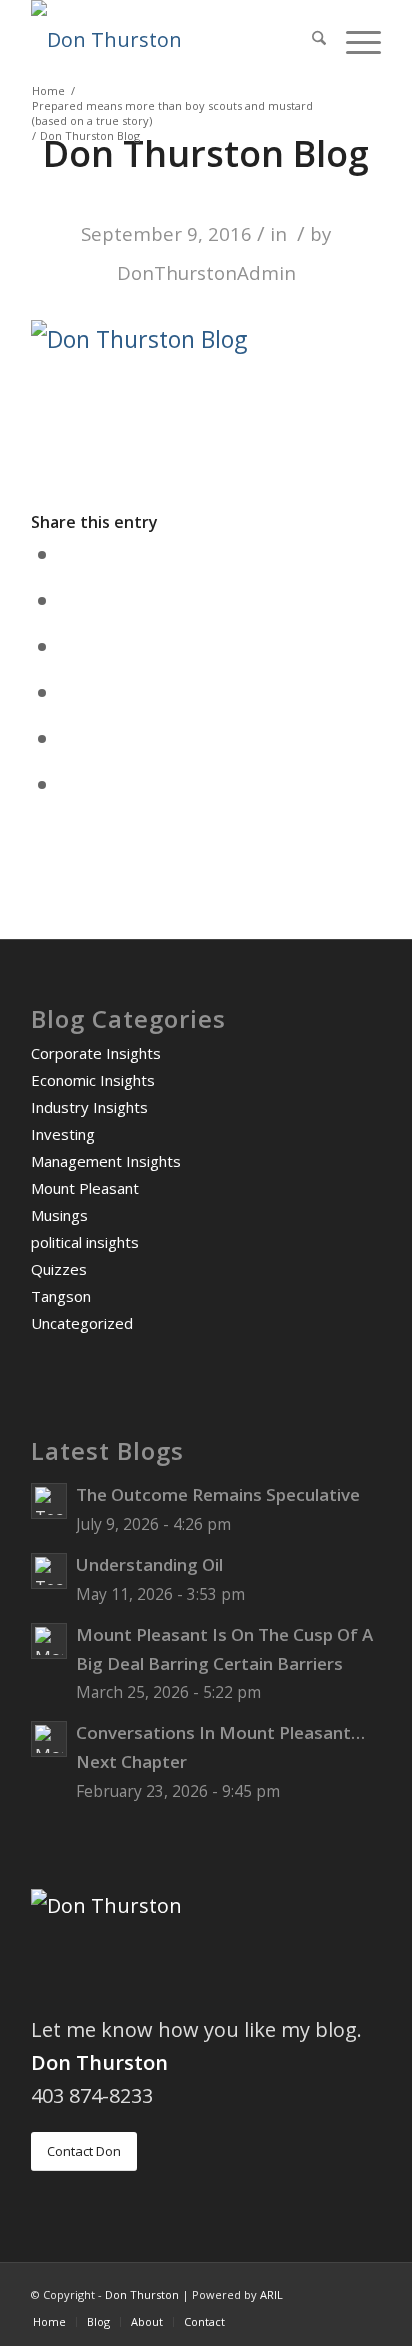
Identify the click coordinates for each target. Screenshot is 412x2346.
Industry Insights (89, 1107)
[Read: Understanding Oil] (49, 1571)
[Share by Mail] (70, 784)
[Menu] (353, 40)
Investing (63, 1134)
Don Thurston (142, 2294)
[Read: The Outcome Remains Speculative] (49, 1501)
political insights (85, 1242)
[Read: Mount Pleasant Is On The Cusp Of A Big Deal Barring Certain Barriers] (49, 1641)
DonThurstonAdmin (206, 272)
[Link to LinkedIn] (366, 2288)
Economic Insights (93, 1080)
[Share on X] (70, 600)
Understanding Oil (149, 1564)
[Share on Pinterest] (70, 646)
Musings (59, 1215)
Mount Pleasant (85, 1188)
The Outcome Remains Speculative (218, 1494)
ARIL (271, 2294)
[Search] (309, 40)
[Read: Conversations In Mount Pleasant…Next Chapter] (49, 1739)
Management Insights (106, 1161)
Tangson (61, 1296)
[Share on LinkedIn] (70, 692)
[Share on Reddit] (70, 738)
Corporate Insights (96, 1053)
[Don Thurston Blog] (171, 40)
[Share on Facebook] (70, 554)
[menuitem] (309, 40)
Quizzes (59, 1269)
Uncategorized (82, 1323)
